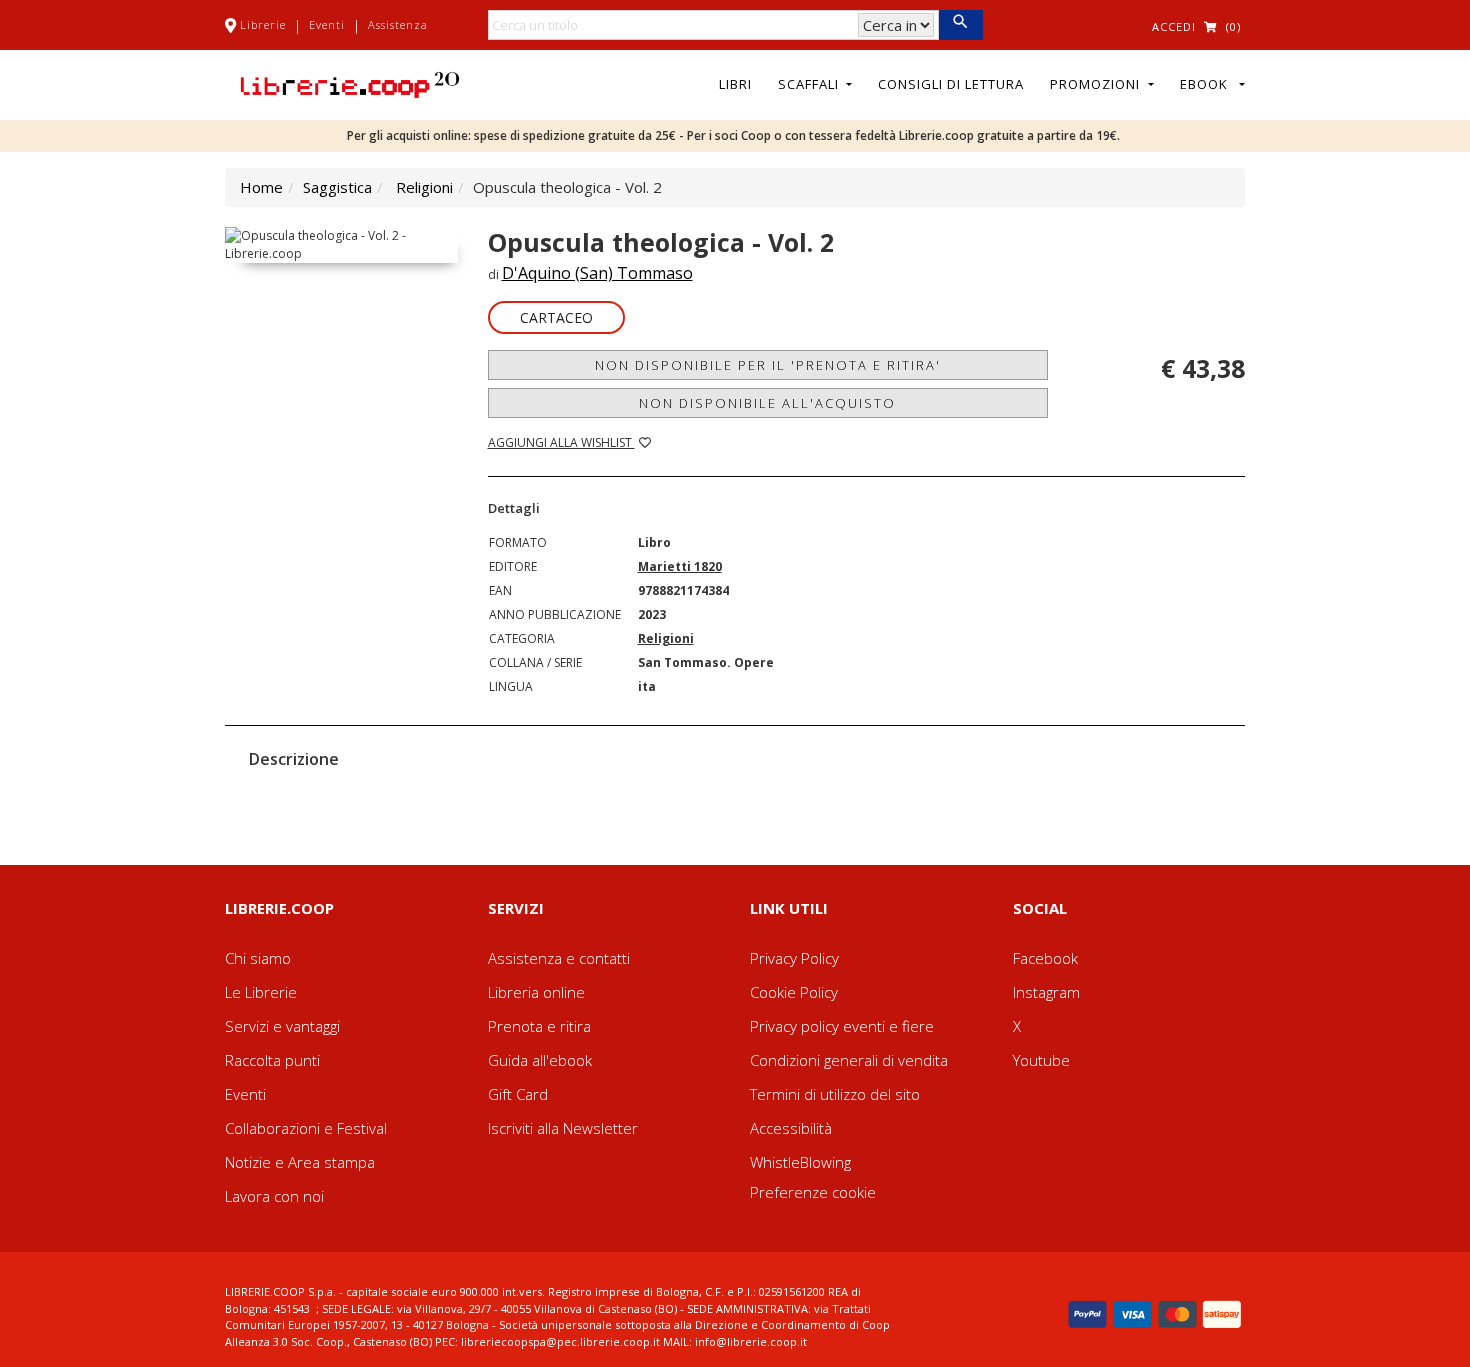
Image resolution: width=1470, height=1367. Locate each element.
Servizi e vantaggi (282, 1026)
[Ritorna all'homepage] (350, 83)
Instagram (1046, 992)
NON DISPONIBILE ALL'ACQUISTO (767, 403)
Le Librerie (261, 992)
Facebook (1045, 958)
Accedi (1174, 26)
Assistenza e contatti (559, 958)
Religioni (424, 187)
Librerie (263, 24)
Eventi (327, 24)
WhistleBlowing (800, 1162)
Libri (735, 84)
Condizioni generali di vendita (849, 1060)
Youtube (1041, 1060)
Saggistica (337, 187)
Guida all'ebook (540, 1060)
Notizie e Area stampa (300, 1162)
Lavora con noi (274, 1196)
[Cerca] (960, 25)
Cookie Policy (794, 992)
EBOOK (1208, 84)
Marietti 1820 (680, 566)
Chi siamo (258, 958)
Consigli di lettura (951, 84)
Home (261, 187)
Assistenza (398, 24)
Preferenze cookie (813, 1192)
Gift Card (518, 1094)
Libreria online (536, 992)
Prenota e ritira (539, 1026)
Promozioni (1097, 84)
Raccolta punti (272, 1060)
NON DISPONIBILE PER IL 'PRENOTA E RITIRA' (768, 365)
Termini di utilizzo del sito (835, 1094)
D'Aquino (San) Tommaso (597, 273)
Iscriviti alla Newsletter (563, 1128)
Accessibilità (791, 1128)
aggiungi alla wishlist (561, 442)
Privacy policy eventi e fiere (842, 1026)
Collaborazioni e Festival (306, 1128)
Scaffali (810, 84)
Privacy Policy (794, 958)
